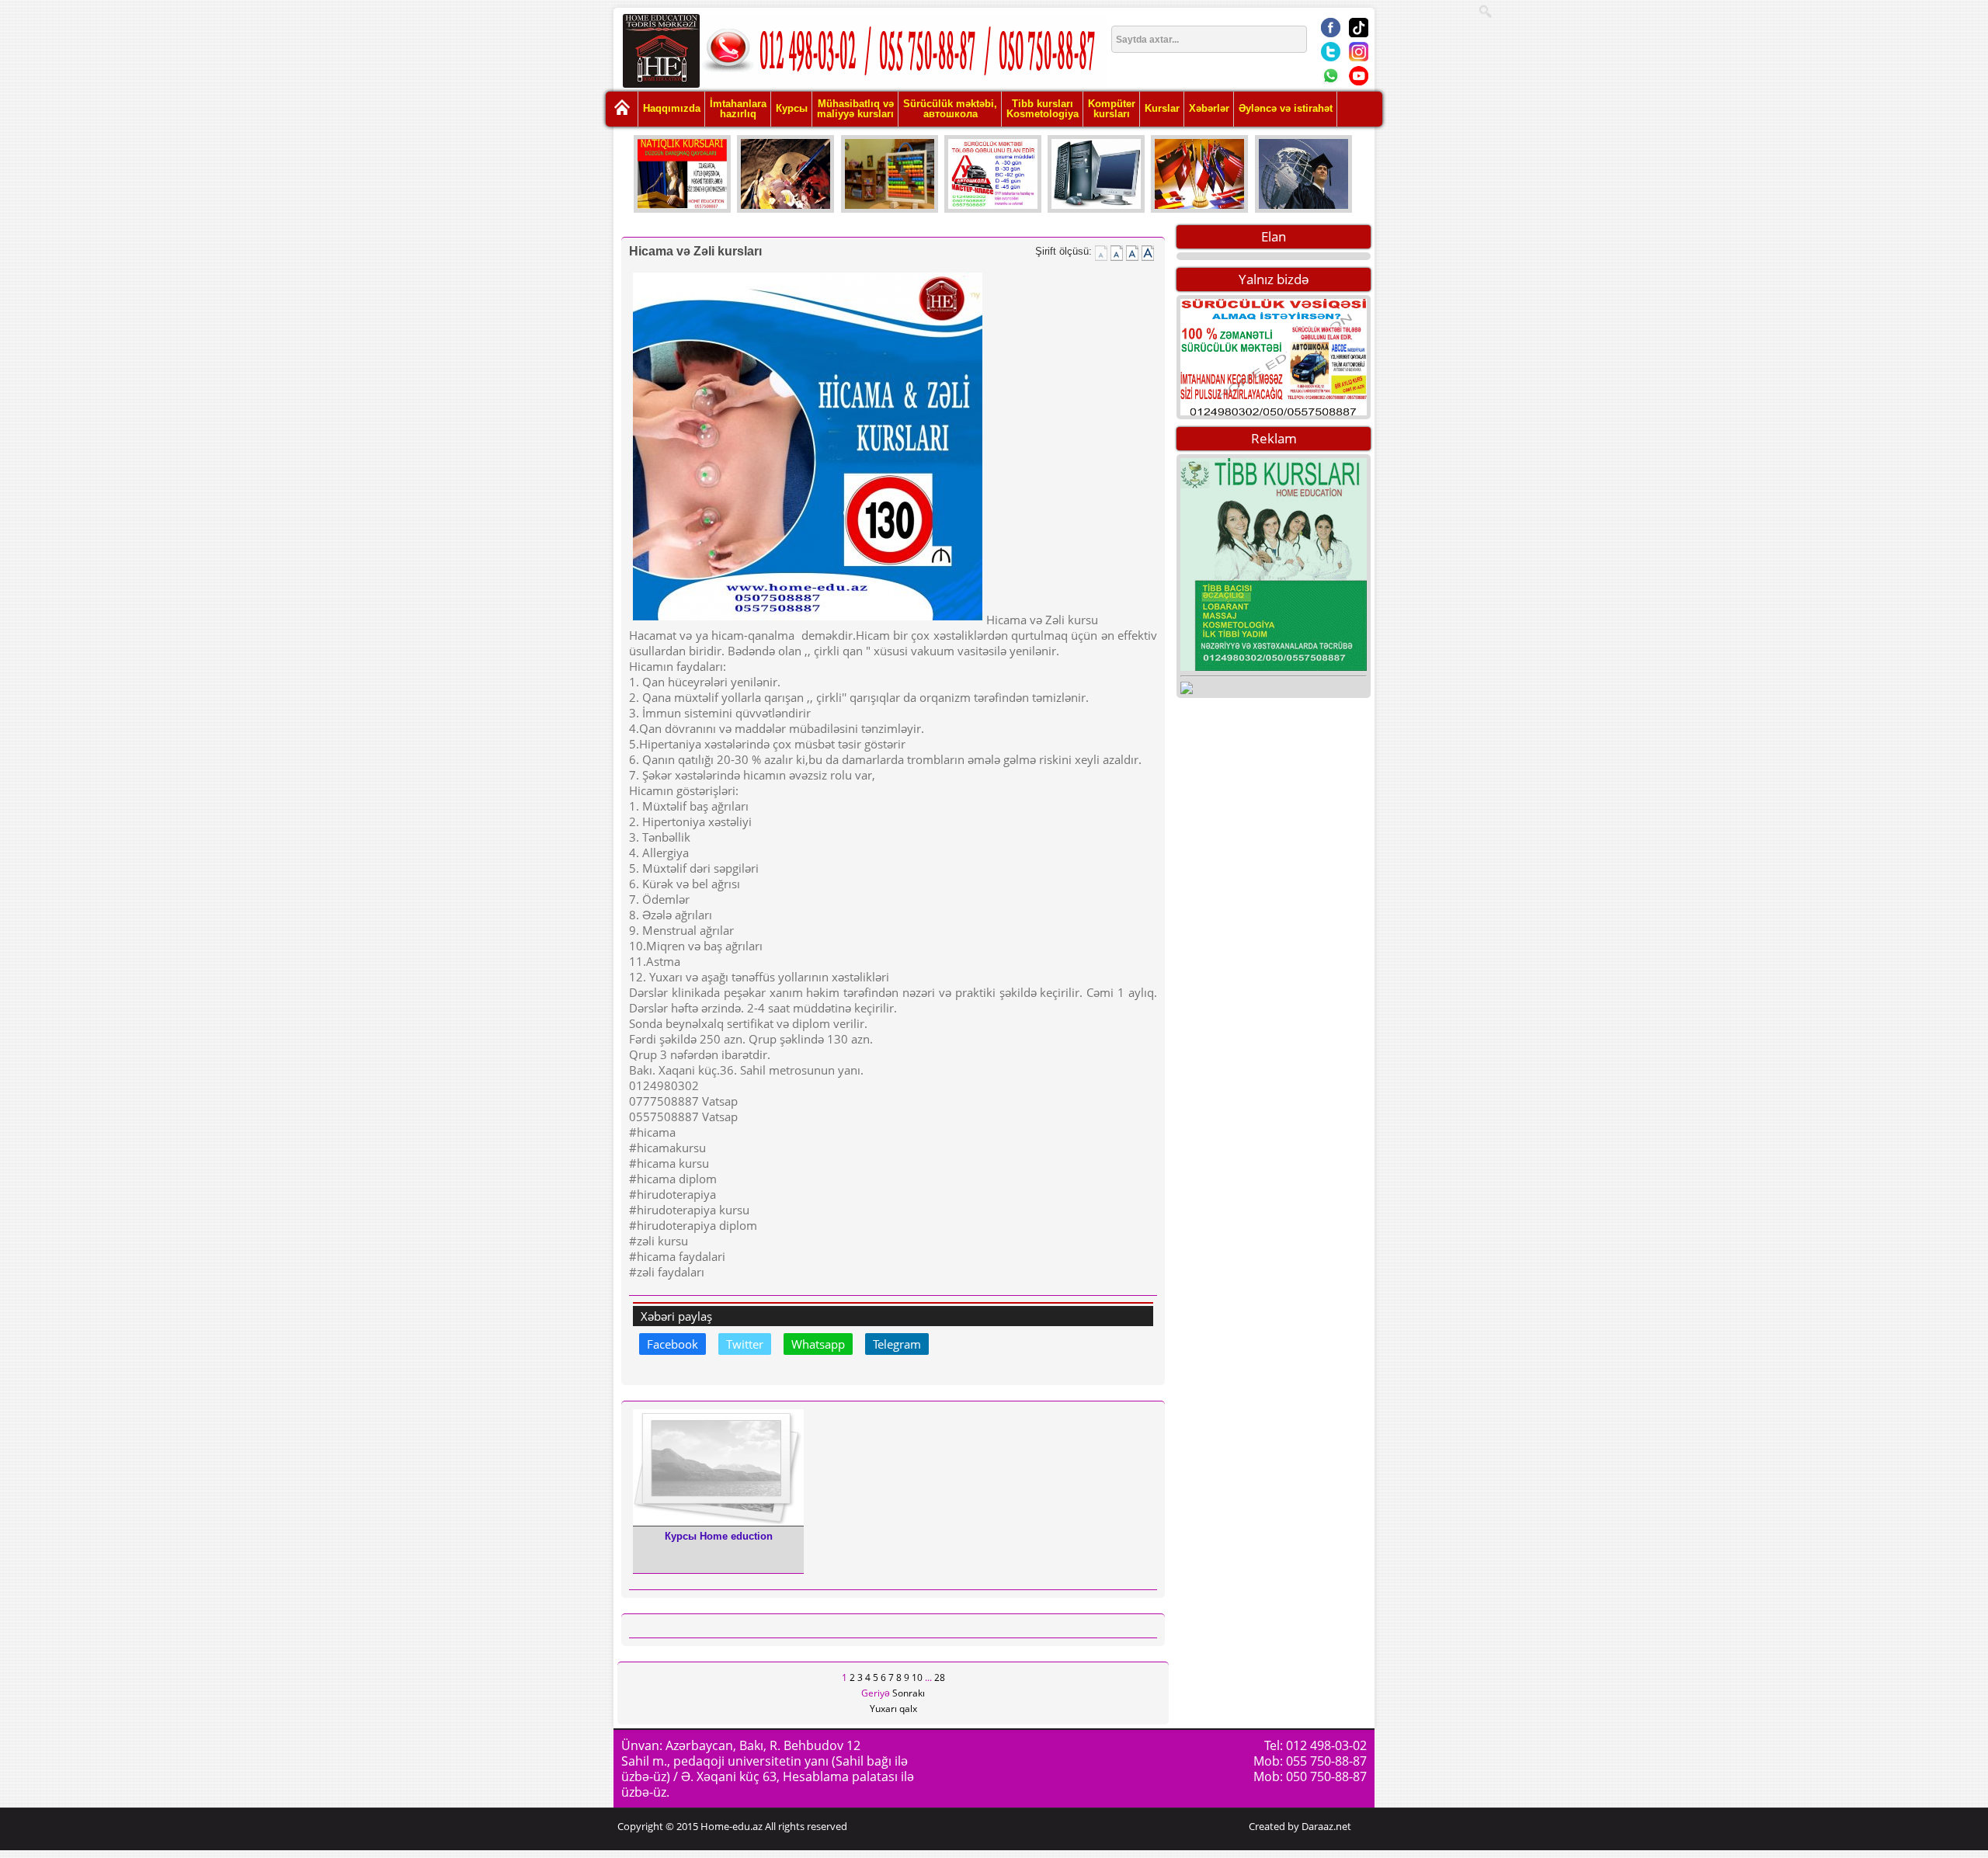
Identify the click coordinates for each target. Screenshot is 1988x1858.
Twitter (745, 1344)
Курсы (792, 108)
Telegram (897, 1344)
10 (917, 1677)
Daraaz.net (1326, 1826)
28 (940, 1677)
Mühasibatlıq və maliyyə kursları (855, 109)
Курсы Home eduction (719, 1536)
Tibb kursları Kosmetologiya (1043, 109)
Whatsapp (818, 1344)
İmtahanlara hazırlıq (738, 109)
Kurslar (1162, 108)
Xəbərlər (1209, 108)
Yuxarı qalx (893, 1709)
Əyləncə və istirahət (1286, 108)
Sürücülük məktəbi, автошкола (950, 109)
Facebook (673, 1344)
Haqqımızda (672, 108)
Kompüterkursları (1112, 109)
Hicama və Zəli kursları (695, 251)
